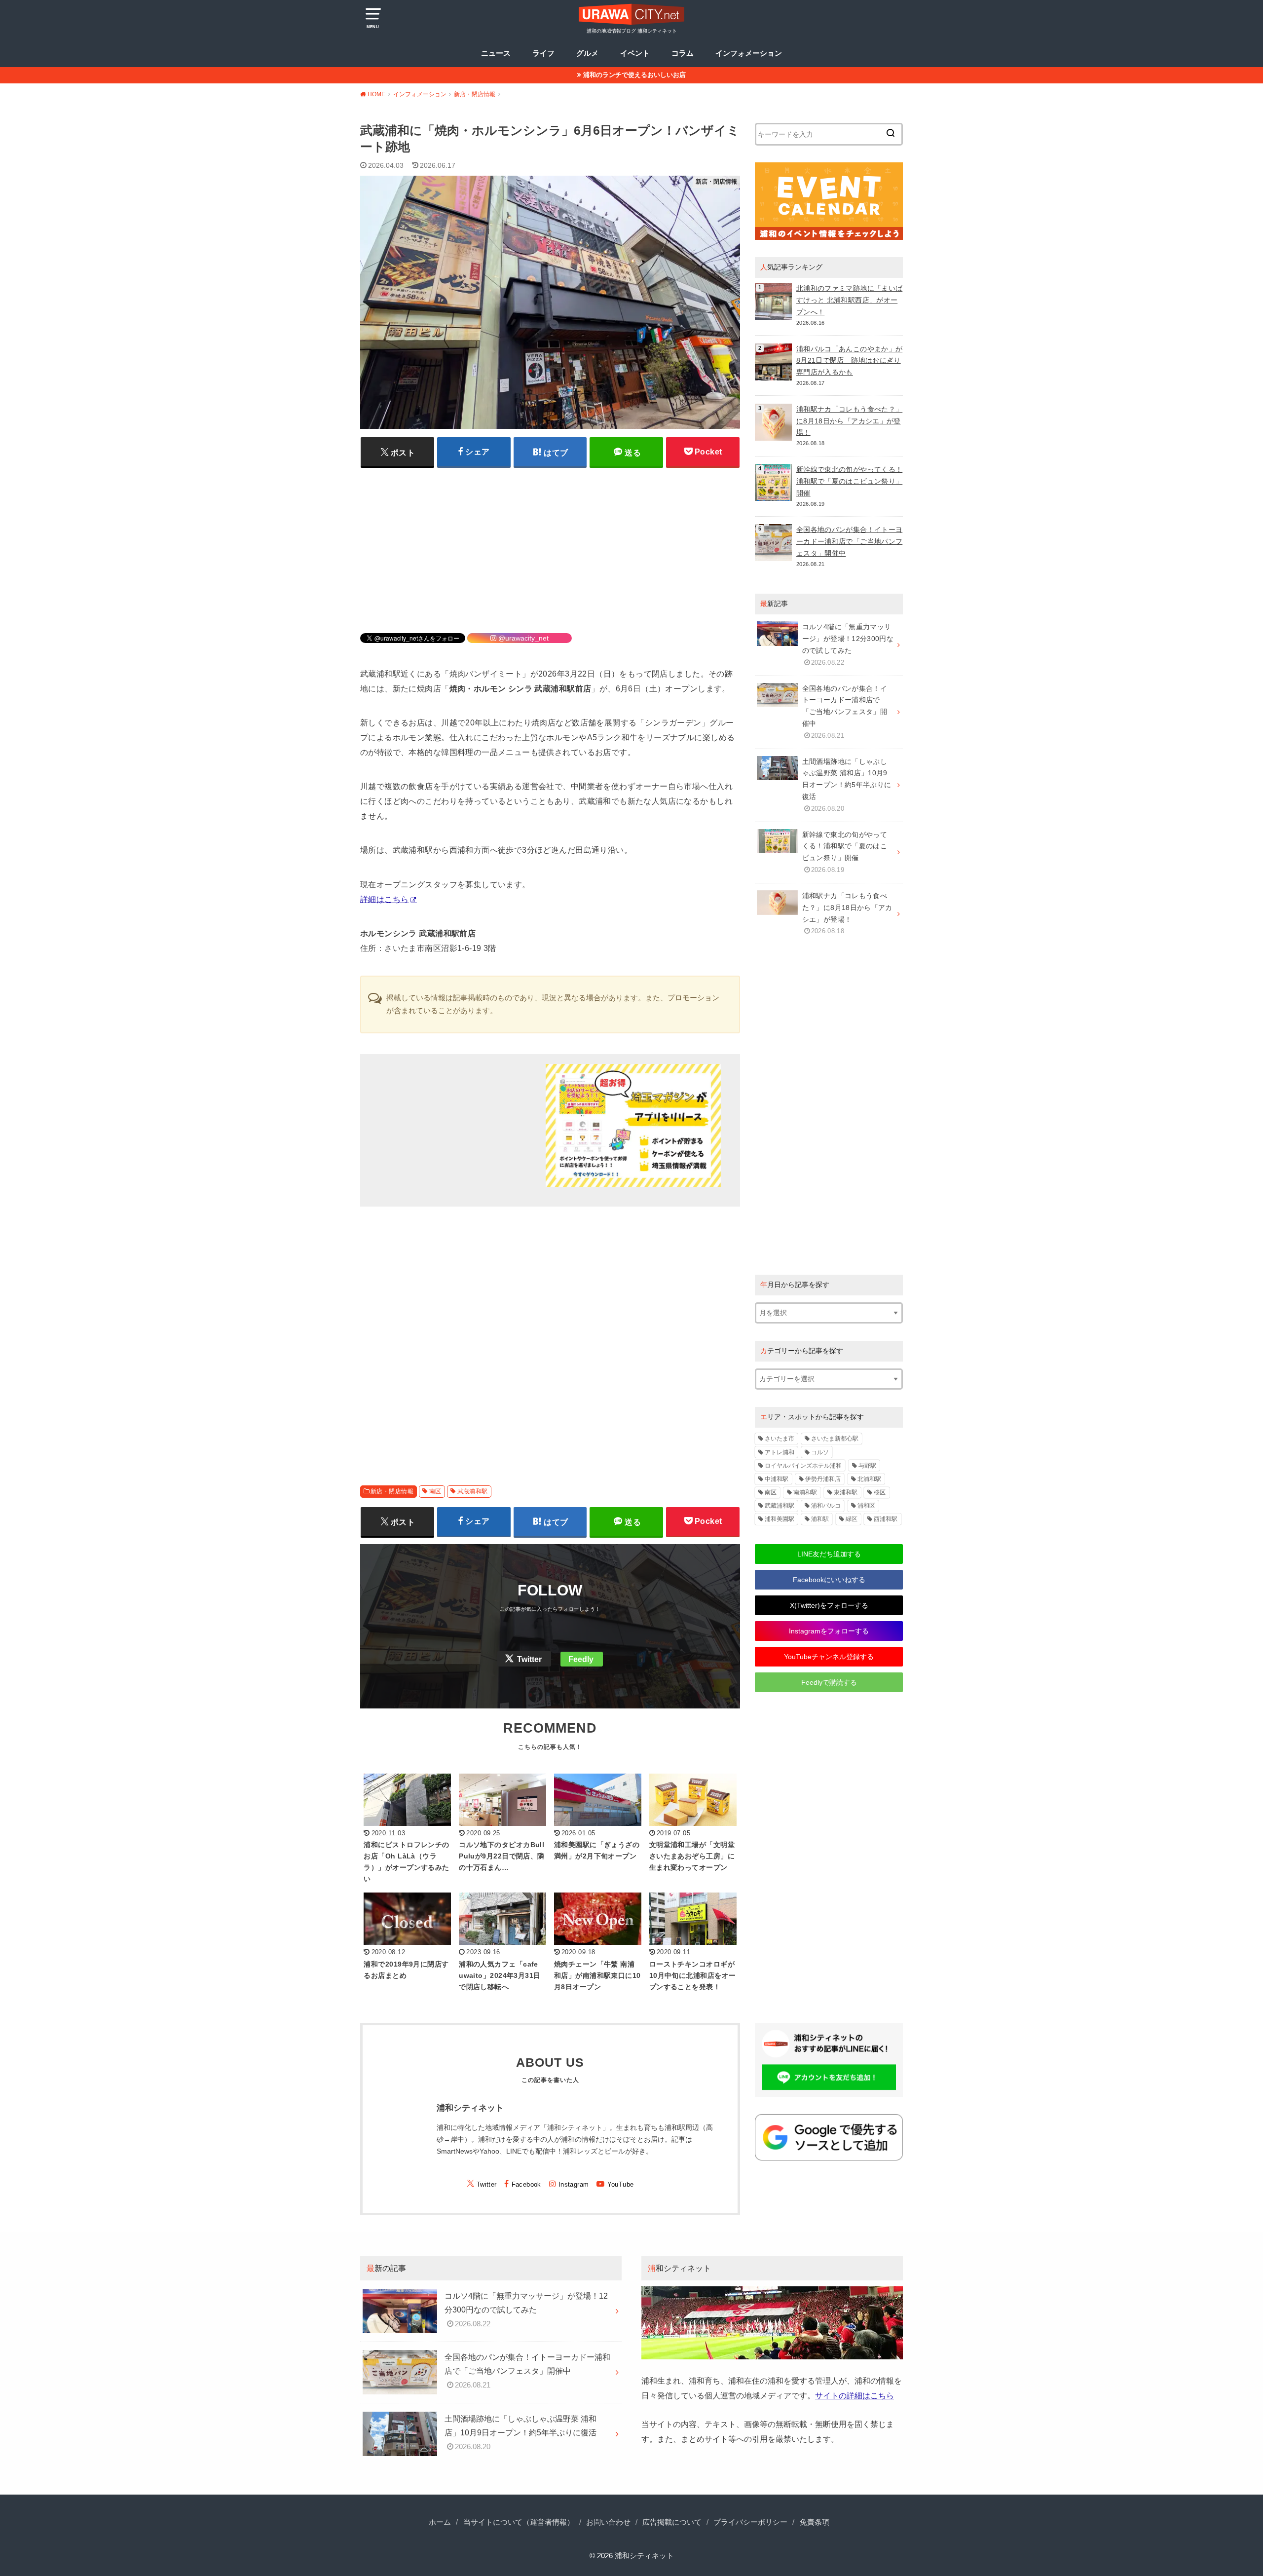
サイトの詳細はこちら (854, 2395)
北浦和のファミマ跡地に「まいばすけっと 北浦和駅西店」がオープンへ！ (849, 300)
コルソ (820, 1452)
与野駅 (867, 1466)
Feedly (581, 1659)
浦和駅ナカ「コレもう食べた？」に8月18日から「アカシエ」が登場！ (849, 421)
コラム (683, 53)
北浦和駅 (869, 1479)
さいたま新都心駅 (835, 1439)
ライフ (543, 53)
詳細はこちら (384, 899)
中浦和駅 (777, 1479)
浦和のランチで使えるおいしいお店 (634, 75)
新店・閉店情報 (392, 1491)
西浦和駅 (886, 1519)
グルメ (587, 53)
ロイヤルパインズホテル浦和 (803, 1466)
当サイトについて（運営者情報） (519, 2522)
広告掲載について (672, 2522)
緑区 (852, 1519)
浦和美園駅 (780, 1519)
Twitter (529, 1659)
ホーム (440, 2522)
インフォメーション (749, 53)
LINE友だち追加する (829, 1554)
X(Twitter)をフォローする (829, 1605)
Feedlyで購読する (829, 1682)
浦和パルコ (826, 1506)
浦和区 (866, 1506)
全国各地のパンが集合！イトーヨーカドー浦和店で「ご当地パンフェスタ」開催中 (849, 541)
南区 (435, 1491)
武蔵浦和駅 (473, 1491)
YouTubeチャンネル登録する (829, 1657)
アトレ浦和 (780, 1452)
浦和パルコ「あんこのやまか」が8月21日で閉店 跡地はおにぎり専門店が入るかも (849, 361)
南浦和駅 (805, 1492)
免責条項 (815, 2522)
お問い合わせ (608, 2522)
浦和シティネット (644, 2556)
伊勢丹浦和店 (823, 1479)
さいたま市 (780, 1439)
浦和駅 (820, 1519)
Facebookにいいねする (829, 1580)
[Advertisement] (550, 544)
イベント (635, 53)
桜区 (880, 1492)
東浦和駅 (846, 1492)
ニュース (496, 53)
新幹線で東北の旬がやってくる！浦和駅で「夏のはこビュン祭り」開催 (849, 481)
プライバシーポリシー (750, 2522)
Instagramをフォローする (829, 1631)
